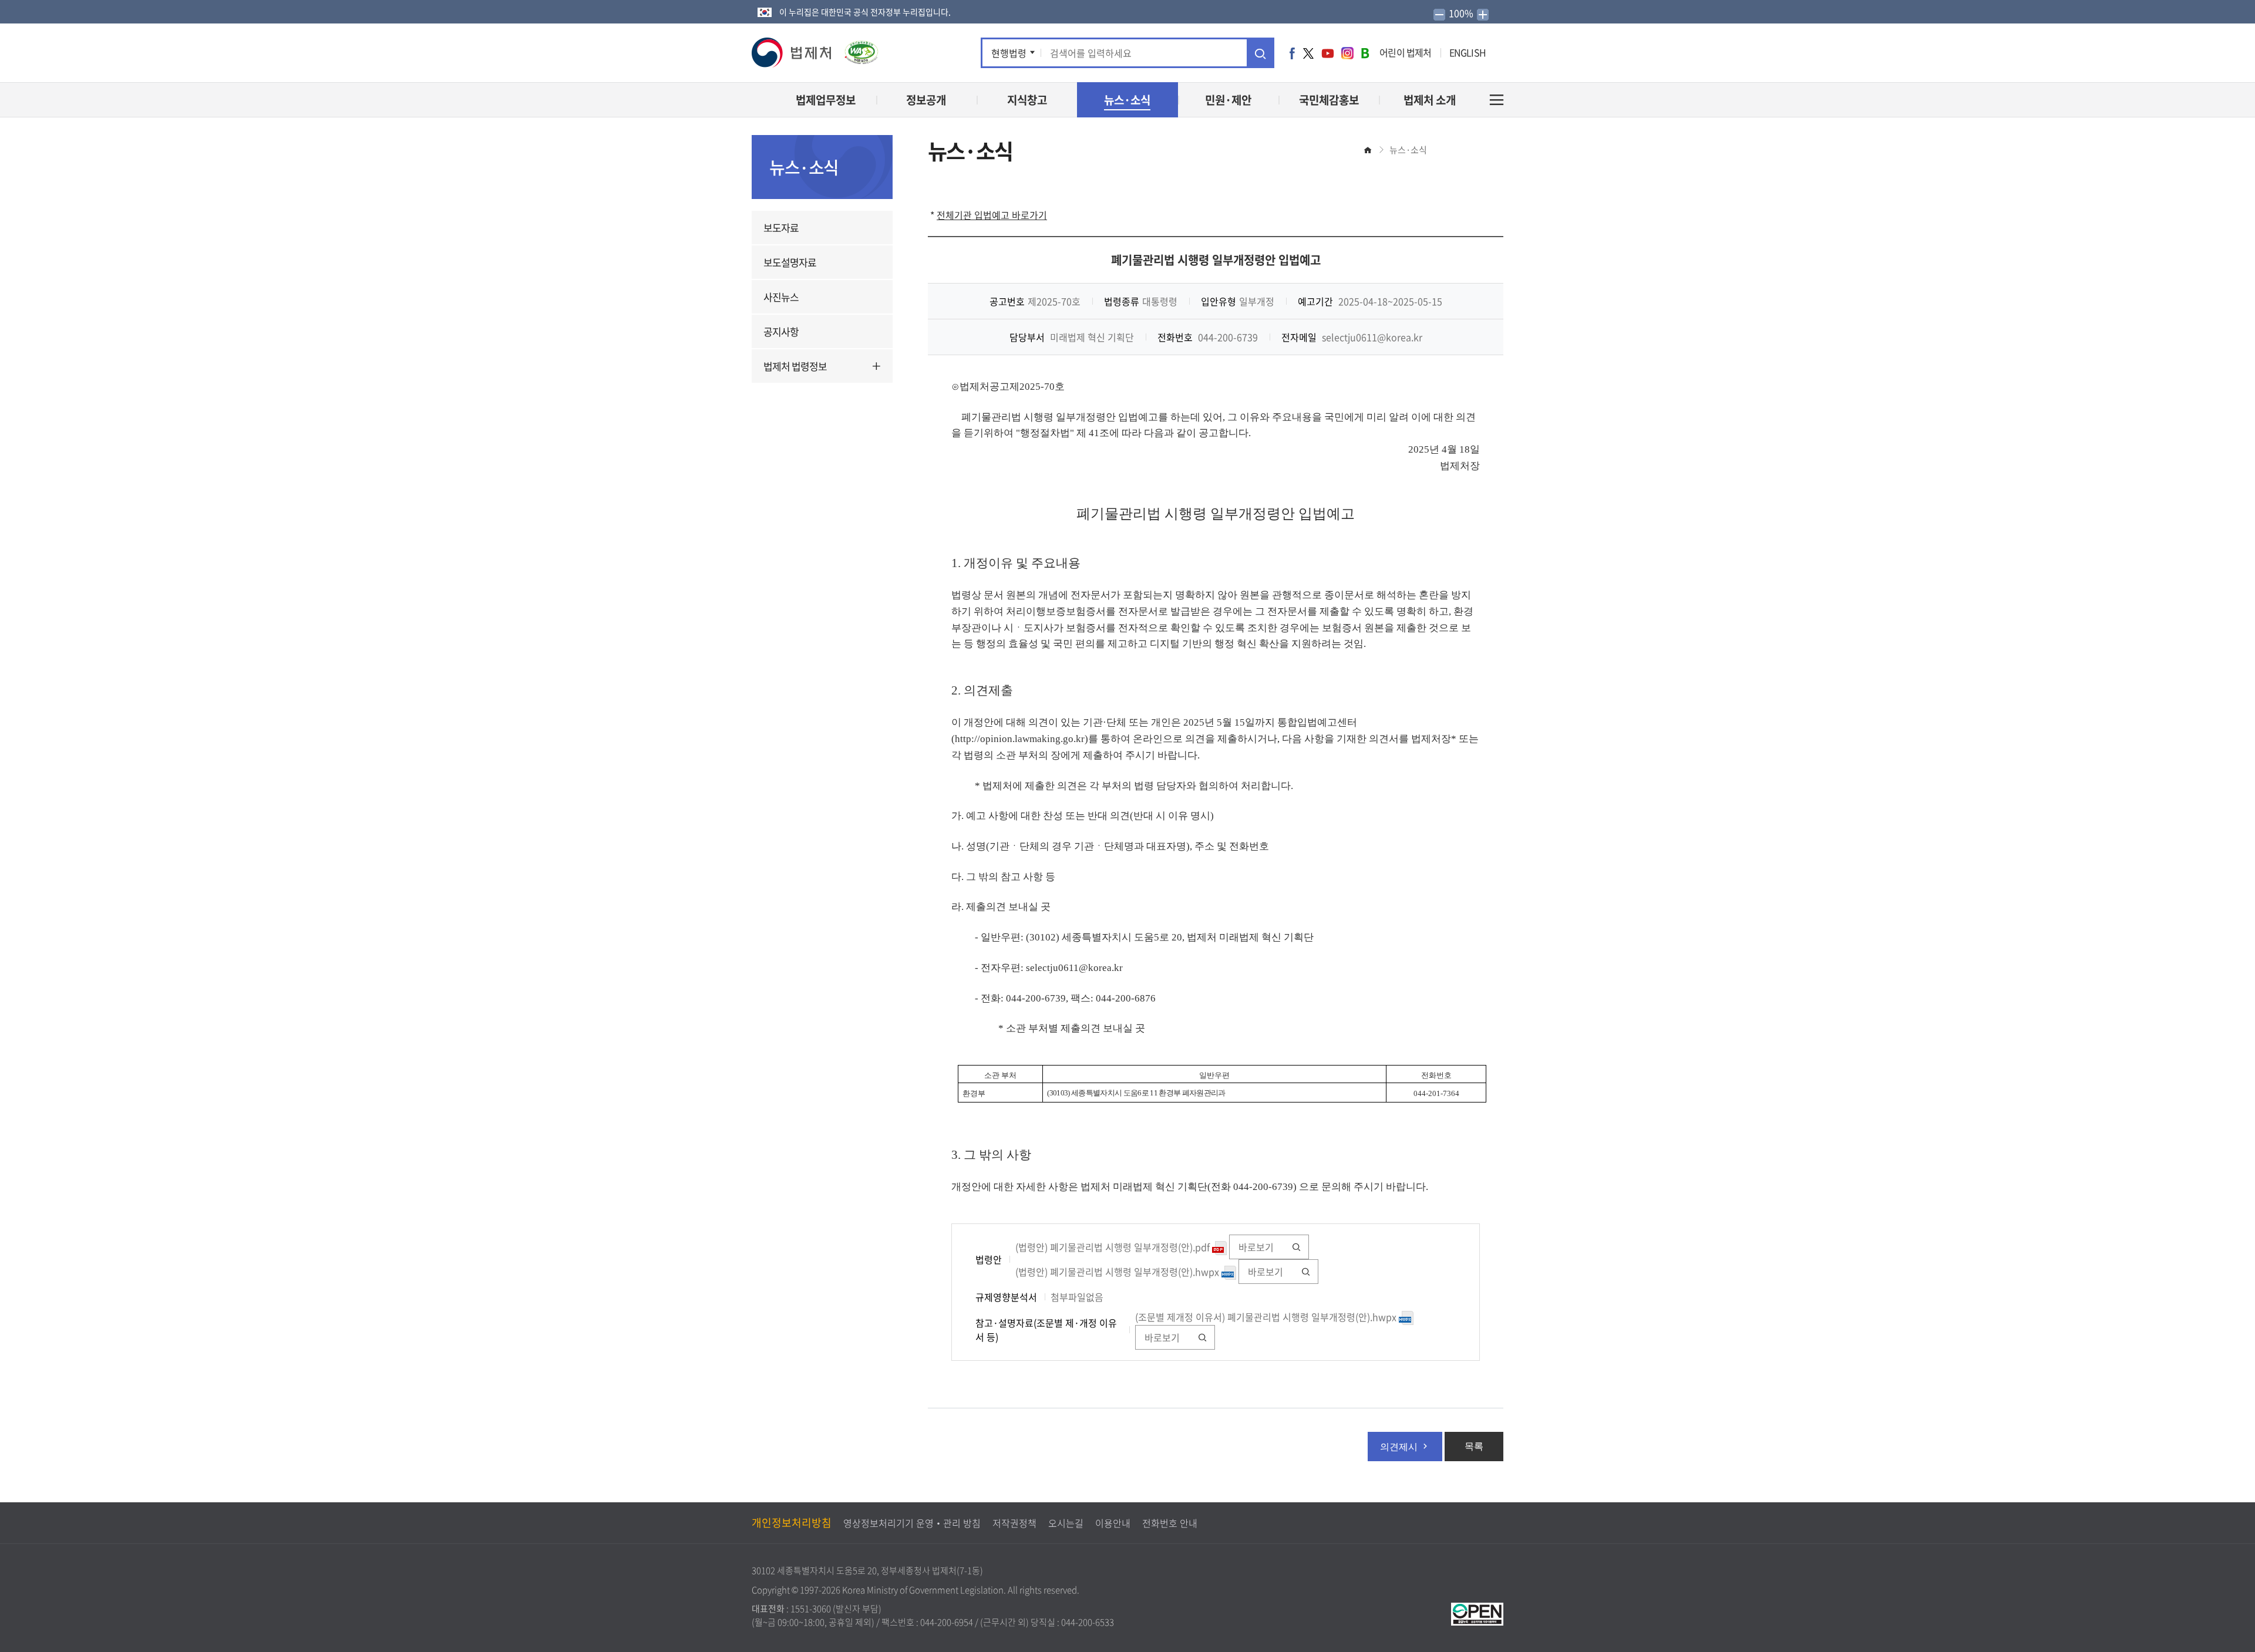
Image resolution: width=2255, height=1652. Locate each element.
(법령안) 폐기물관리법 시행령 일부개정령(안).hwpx (1118, 1272)
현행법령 (1009, 53)
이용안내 (1113, 1523)
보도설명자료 (790, 262)
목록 (1474, 1446)
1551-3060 (811, 1609)
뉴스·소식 (1408, 150)
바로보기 (1256, 1247)
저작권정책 (1014, 1523)
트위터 (1308, 53)
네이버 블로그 (1365, 53)
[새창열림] (1477, 1613)
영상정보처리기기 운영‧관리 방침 (912, 1523)
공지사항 (781, 331)
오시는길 (1066, 1523)
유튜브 (1328, 53)
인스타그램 (1347, 53)
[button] (792, 53)
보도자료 (781, 227)
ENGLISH (1468, 52)
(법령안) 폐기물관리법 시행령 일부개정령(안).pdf (1114, 1247)
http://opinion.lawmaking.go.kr (1020, 739)
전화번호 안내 (1170, 1523)
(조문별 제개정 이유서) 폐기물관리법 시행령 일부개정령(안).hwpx (1267, 1317)
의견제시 (1399, 1447)
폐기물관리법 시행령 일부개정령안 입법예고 (1216, 260)
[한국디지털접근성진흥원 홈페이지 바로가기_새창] (856, 48)
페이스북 (1292, 53)
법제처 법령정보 (795, 366)
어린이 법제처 (1405, 52)
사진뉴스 (781, 297)
